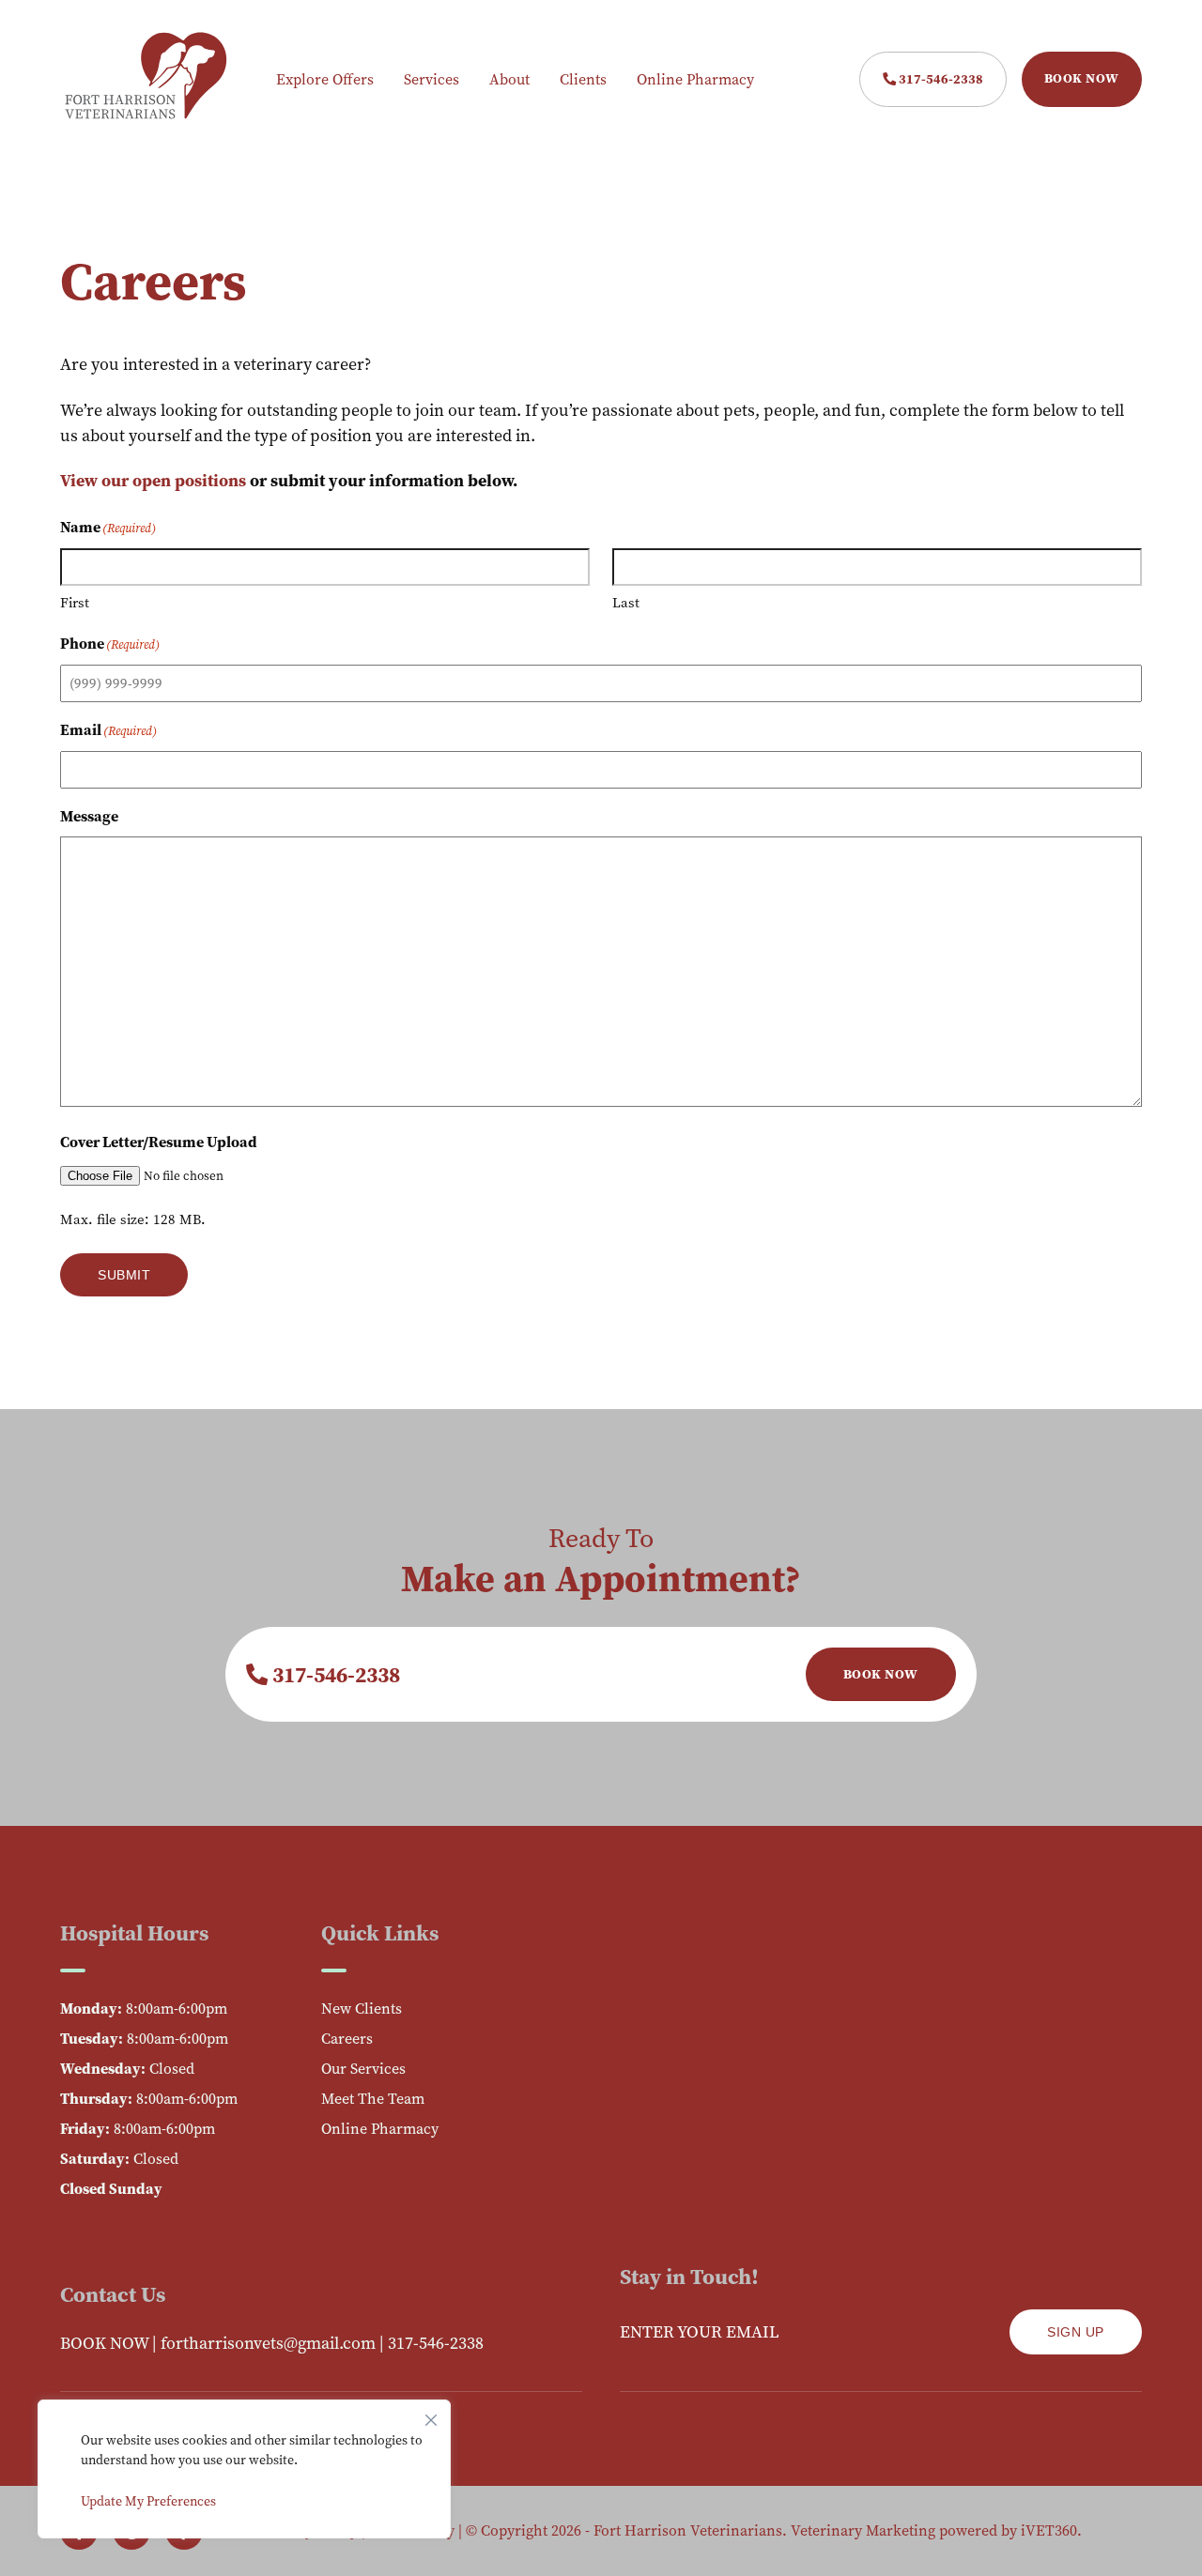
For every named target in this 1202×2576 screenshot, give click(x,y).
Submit (124, 1275)
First (75, 603)
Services (431, 79)
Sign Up (1076, 2332)
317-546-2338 (940, 79)
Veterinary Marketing (863, 2530)
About (509, 79)
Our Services (363, 2069)
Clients (583, 79)
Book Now (1082, 78)
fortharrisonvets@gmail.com (268, 2343)
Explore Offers (325, 79)
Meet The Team (373, 2099)
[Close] (431, 2415)
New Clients (362, 2009)
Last (626, 603)
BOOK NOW (104, 2343)
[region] (244, 2469)
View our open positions (153, 481)
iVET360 (1049, 2530)
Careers (347, 2039)
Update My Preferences (148, 2501)
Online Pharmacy (695, 79)
